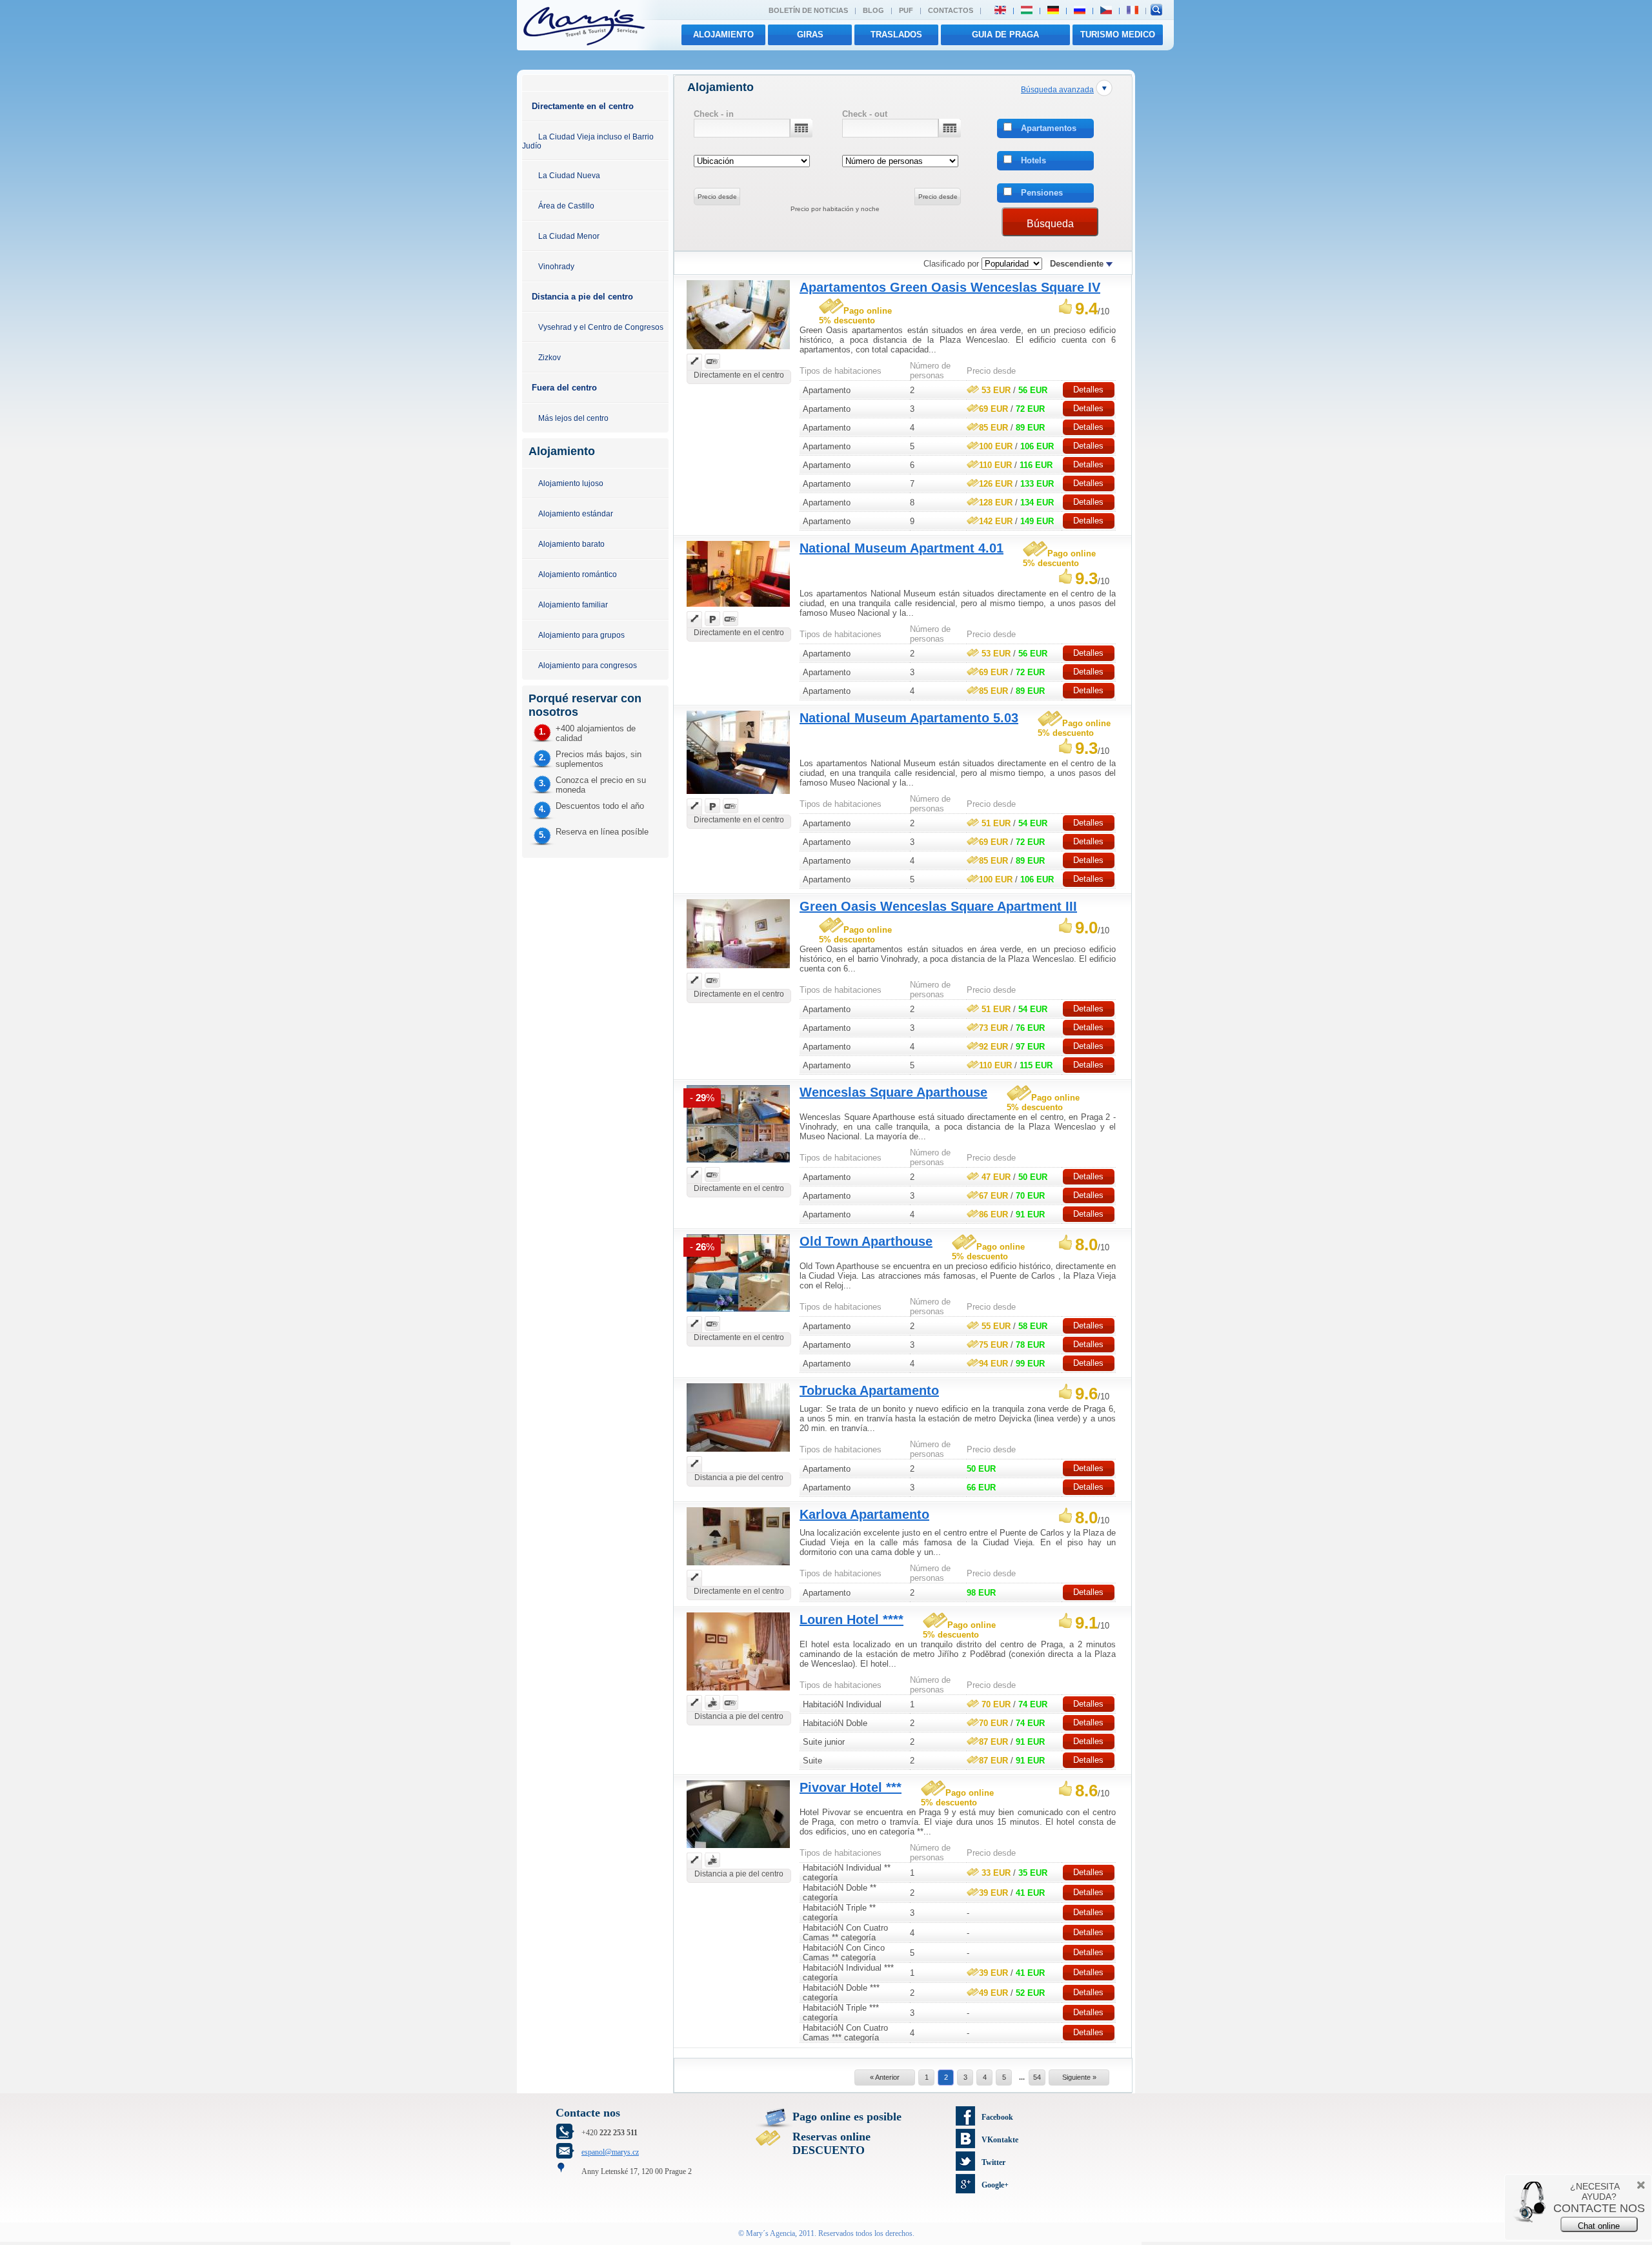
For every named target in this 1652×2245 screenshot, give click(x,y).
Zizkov (549, 357)
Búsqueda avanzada (1057, 89)
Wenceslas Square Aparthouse (893, 1092)
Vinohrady (556, 266)
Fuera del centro (564, 388)
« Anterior (885, 2077)
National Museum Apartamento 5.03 (909, 718)
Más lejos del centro (573, 418)
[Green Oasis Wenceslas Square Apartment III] (738, 970)
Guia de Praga (1005, 35)
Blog (873, 10)
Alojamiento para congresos (588, 665)
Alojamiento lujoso (571, 483)
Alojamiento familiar (573, 604)
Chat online (1599, 2226)
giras (810, 35)
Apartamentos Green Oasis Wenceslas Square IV (950, 287)
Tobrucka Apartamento (869, 1390)
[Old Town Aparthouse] (738, 1313)
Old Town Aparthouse (866, 1241)
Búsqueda (1050, 224)
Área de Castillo (566, 206)
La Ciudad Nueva (569, 175)
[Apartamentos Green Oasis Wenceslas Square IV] (738, 351)
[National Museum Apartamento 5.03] (738, 796)
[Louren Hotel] (738, 1692)
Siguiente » (1079, 2077)
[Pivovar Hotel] (738, 1850)
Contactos (951, 10)
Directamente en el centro (583, 106)
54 (1037, 2077)
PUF (906, 10)
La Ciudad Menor (569, 236)
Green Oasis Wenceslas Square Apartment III (938, 906)
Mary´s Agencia (771, 2233)
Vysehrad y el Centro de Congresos (601, 327)
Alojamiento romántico (578, 574)
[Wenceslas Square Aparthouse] (738, 1164)
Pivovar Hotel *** (851, 1787)
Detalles (1088, 390)
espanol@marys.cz (610, 2152)
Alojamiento (723, 35)
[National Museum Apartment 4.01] (738, 608)
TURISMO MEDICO (1118, 35)
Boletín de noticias (808, 10)
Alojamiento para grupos (581, 635)
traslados (896, 35)
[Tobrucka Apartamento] (738, 1453)
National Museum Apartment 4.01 (902, 548)
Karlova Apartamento (864, 1514)
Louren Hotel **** (851, 1620)
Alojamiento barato (571, 544)
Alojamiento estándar (576, 513)
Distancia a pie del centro (582, 297)
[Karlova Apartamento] (738, 1567)
